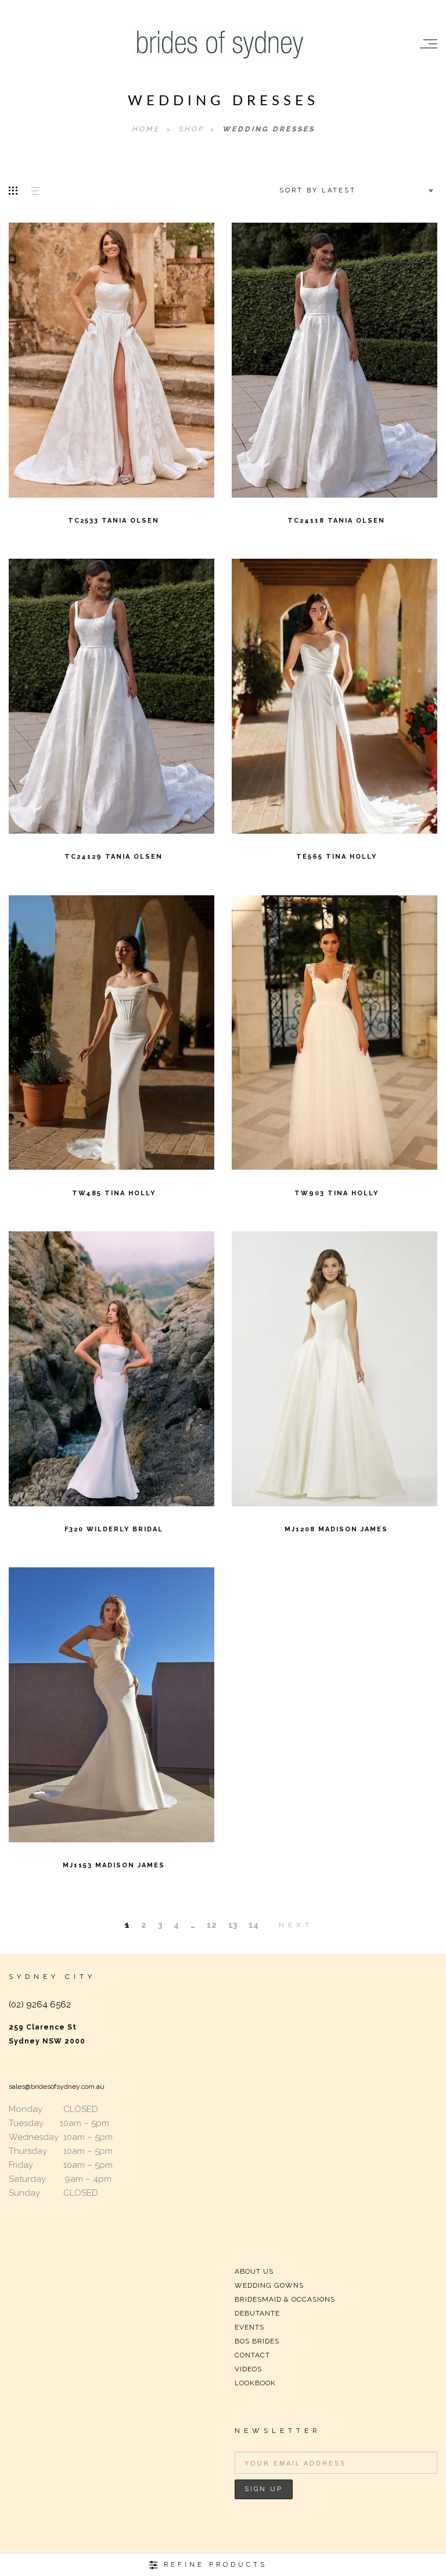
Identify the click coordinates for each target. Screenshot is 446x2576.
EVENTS (249, 2327)
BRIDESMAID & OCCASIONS (285, 2299)
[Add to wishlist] (60, 352)
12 (212, 1925)
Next (296, 1925)
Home (148, 129)
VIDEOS (248, 2369)
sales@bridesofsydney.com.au (57, 2086)
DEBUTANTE (257, 2313)
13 (233, 1925)
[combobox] (355, 191)
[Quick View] (163, 352)
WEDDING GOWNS (269, 2285)
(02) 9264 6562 (40, 2005)
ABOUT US (254, 2271)
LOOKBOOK (255, 2383)
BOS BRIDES (257, 2341)
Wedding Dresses (269, 129)
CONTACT (252, 2355)
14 (253, 1925)
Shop (193, 129)
